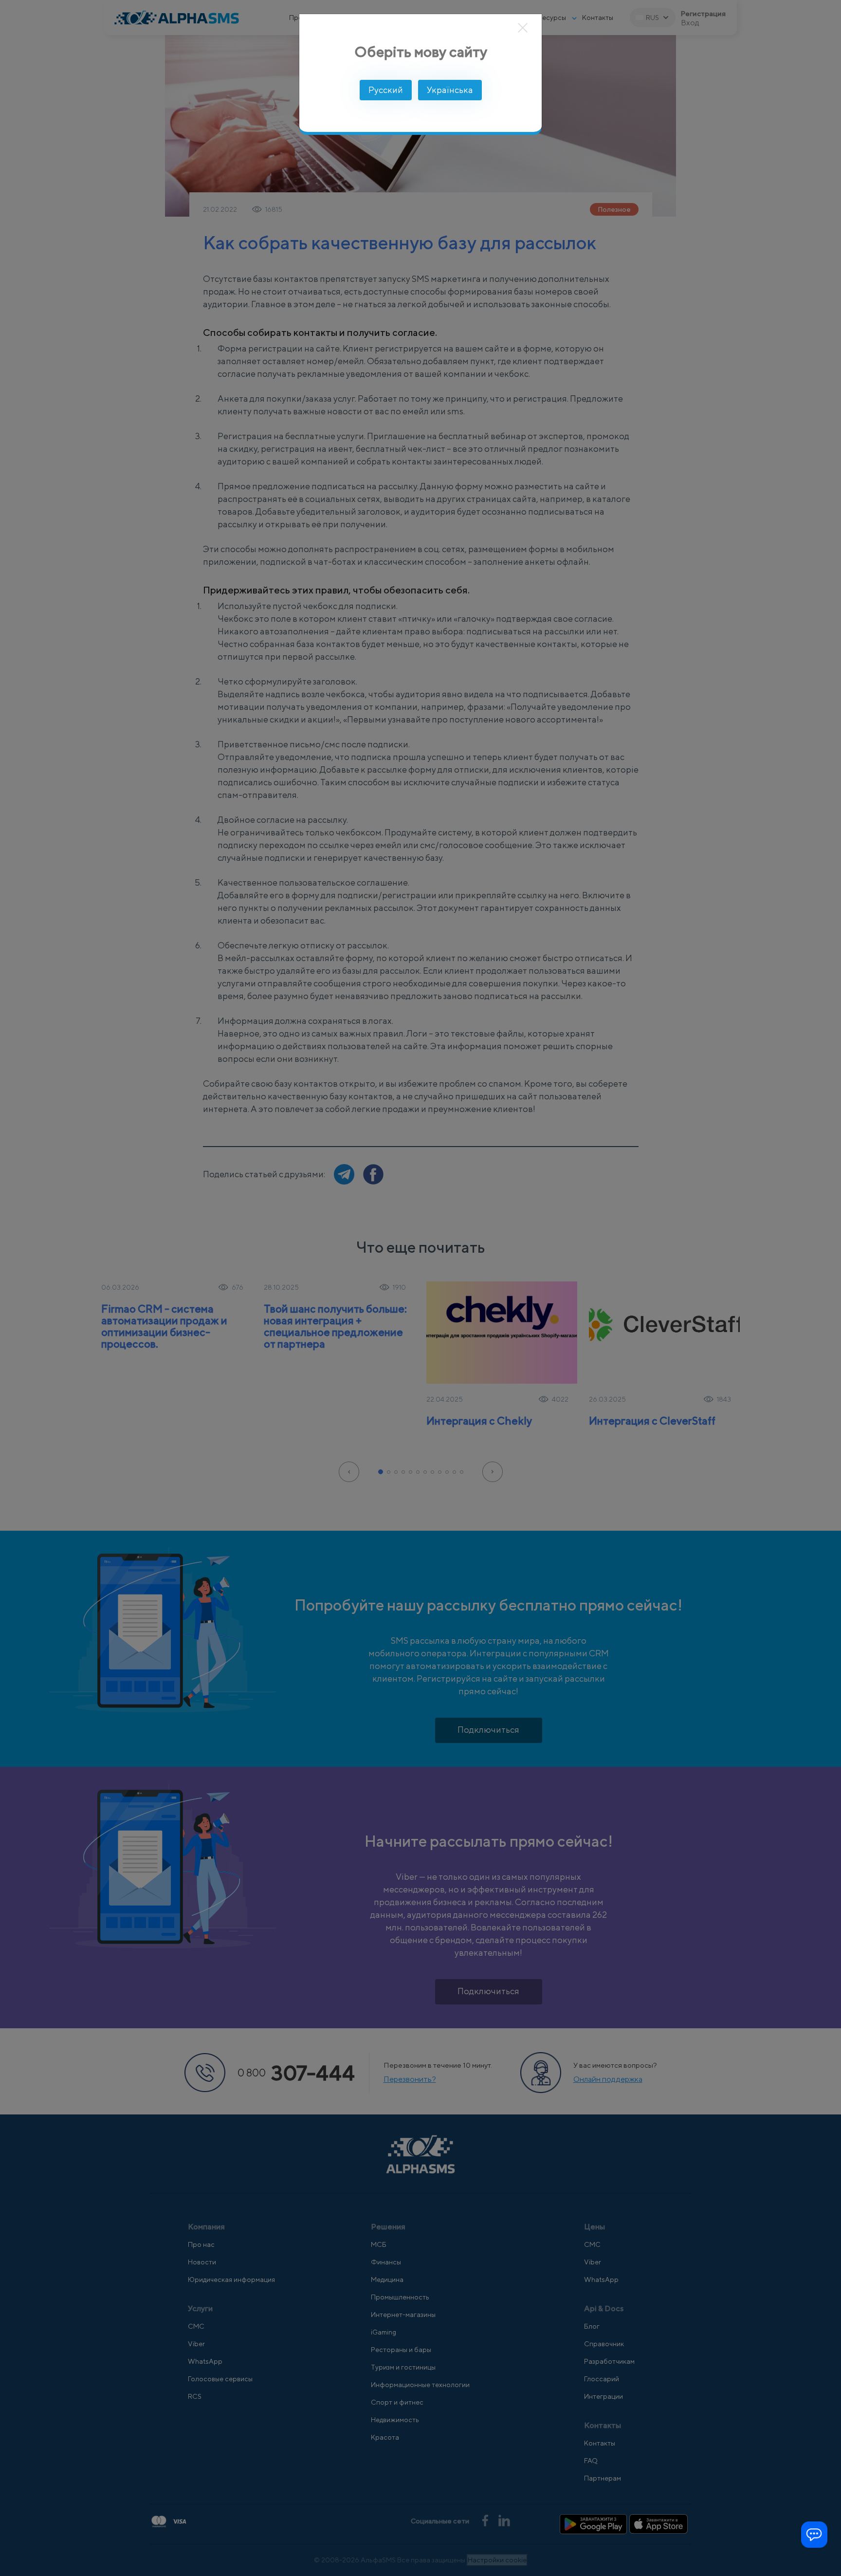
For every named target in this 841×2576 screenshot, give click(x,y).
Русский (386, 90)
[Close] (523, 28)
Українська (450, 90)
